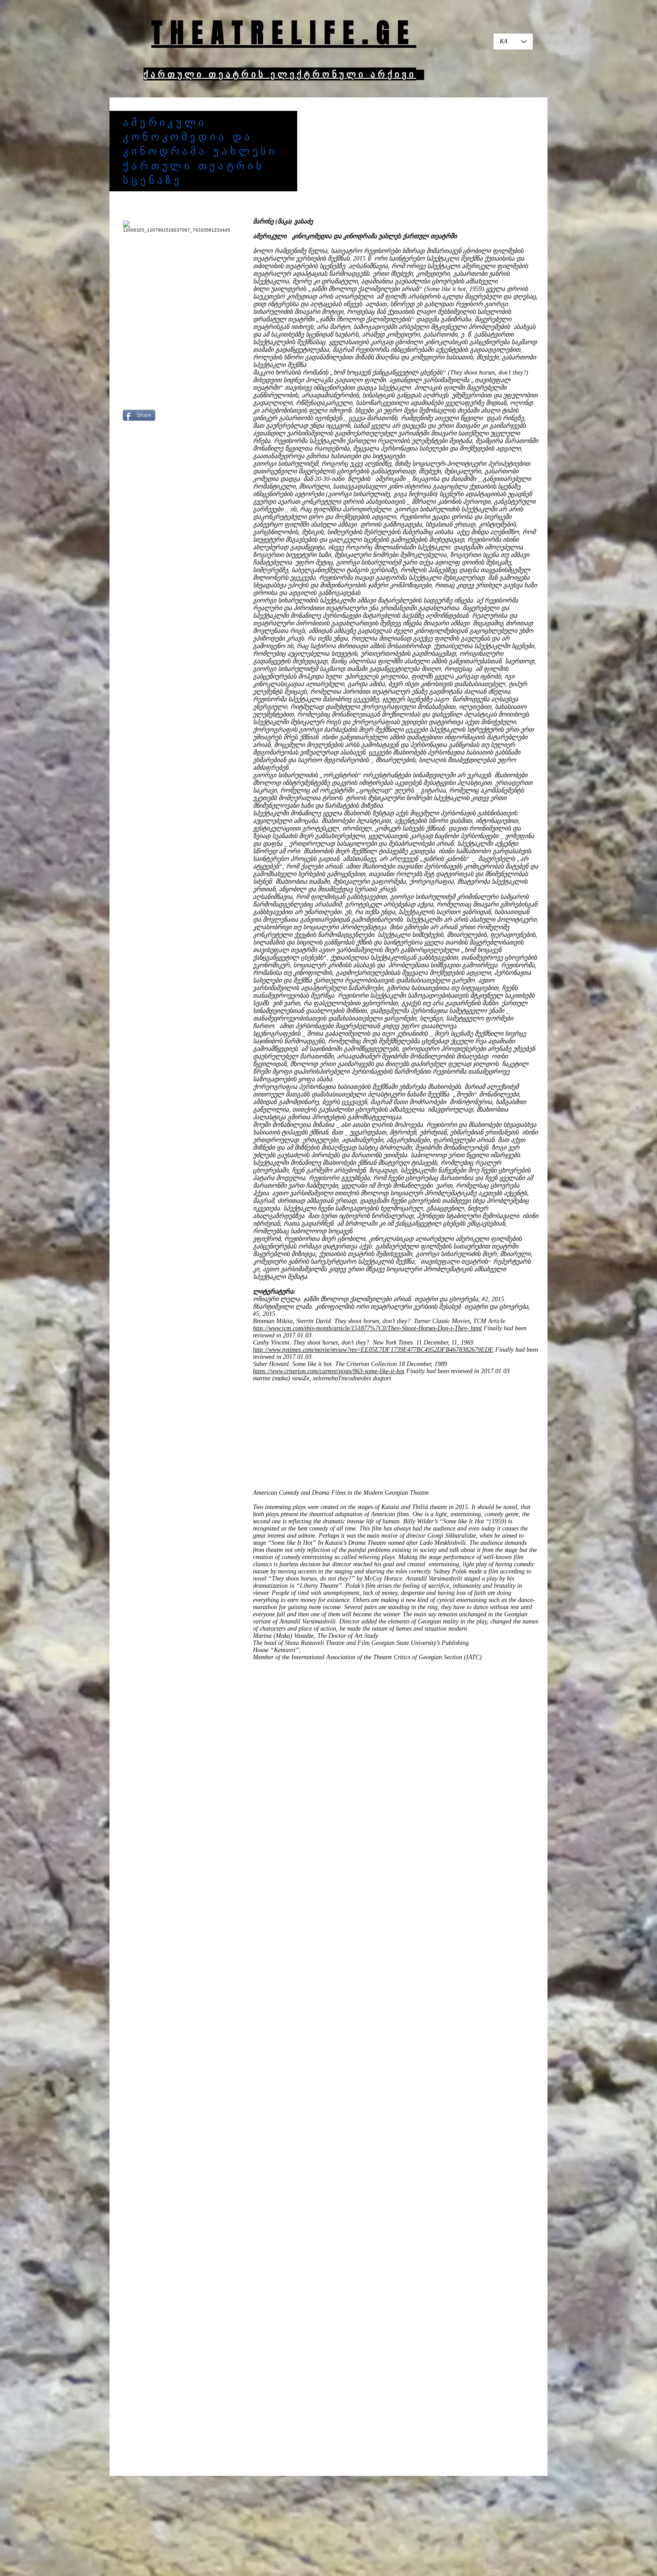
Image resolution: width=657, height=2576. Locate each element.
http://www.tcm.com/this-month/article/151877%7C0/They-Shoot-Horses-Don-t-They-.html (367, 1328)
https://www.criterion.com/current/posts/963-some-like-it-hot (329, 1371)
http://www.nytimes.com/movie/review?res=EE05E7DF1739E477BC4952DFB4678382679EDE (373, 1350)
